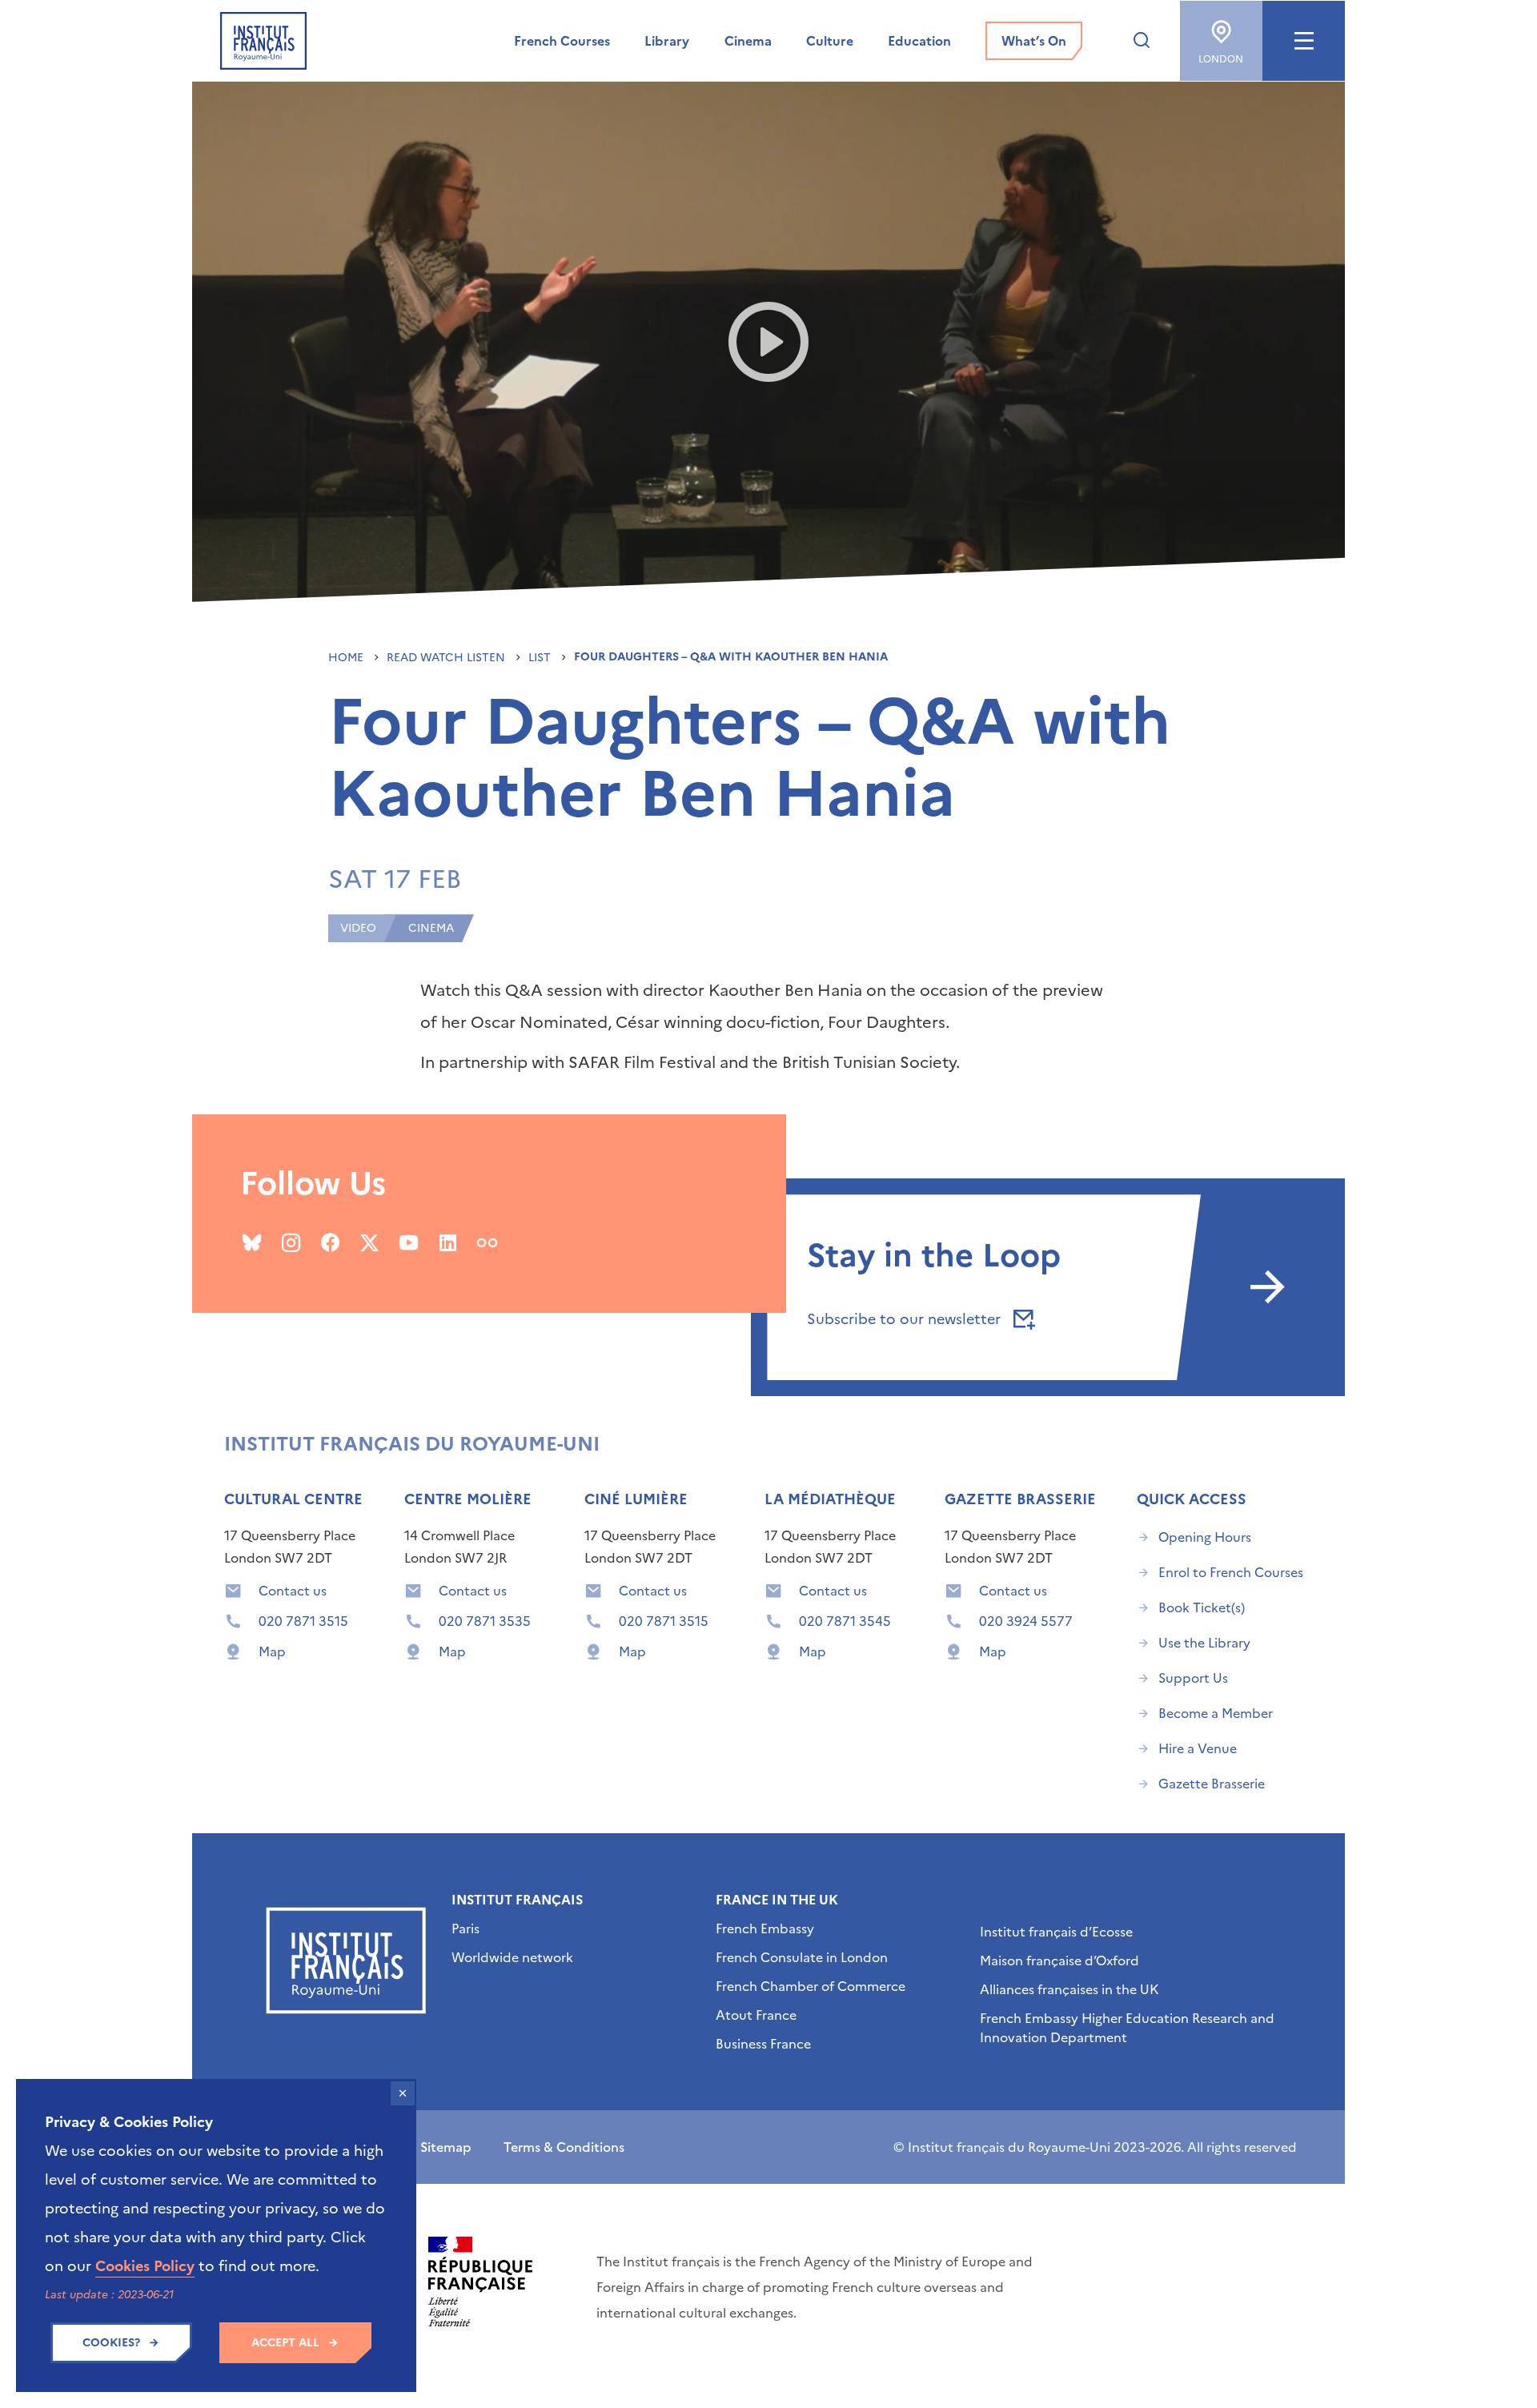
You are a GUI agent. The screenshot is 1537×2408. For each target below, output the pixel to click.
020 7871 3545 (845, 1621)
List (541, 658)
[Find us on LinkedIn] (448, 1242)
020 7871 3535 (485, 1621)
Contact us (293, 1591)
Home (347, 658)
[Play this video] (769, 342)
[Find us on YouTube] (409, 1242)
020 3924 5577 (1026, 1621)
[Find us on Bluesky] (252, 1242)
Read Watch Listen (447, 658)
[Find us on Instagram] (291, 1242)
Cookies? (111, 2343)
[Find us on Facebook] (330, 1242)
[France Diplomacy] (480, 2282)
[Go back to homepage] (263, 41)
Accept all (285, 2343)
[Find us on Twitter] (369, 1242)
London (1221, 59)
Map (272, 1651)
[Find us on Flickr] (487, 1242)
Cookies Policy (145, 2266)
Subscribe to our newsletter (906, 1319)
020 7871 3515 (303, 1621)
